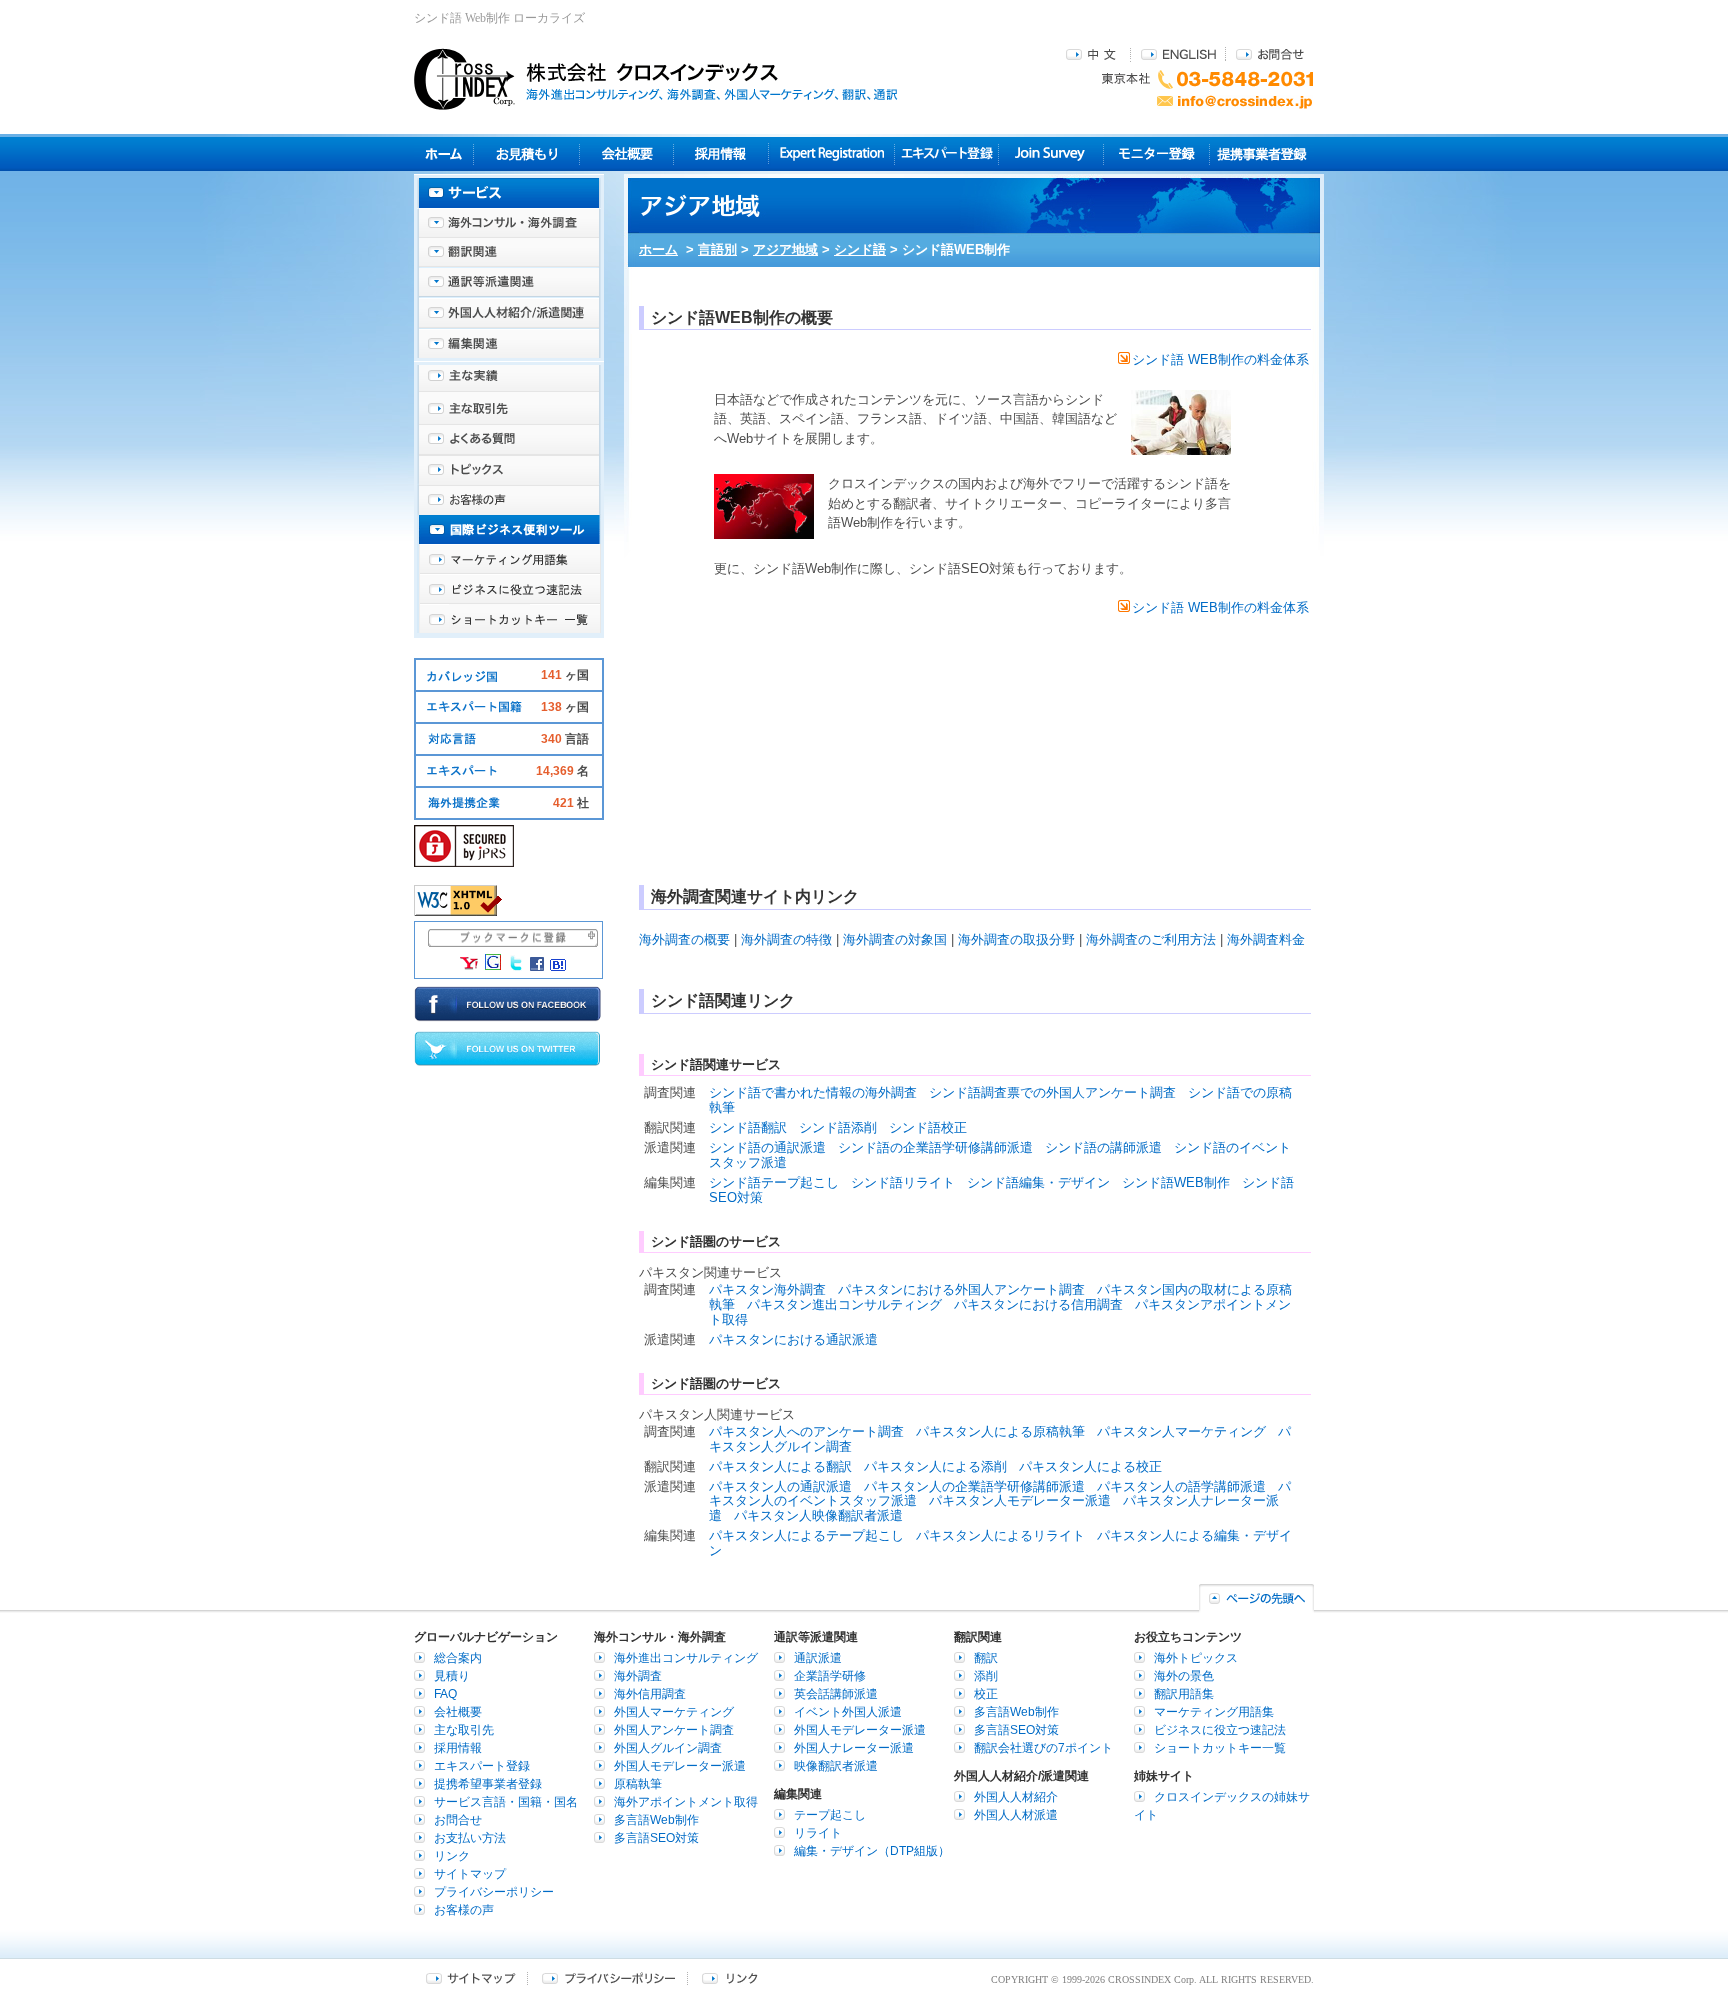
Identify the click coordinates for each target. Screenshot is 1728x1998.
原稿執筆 (638, 1784)
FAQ (445, 1694)
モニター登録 (1156, 153)
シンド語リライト (903, 1182)
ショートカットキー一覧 (509, 620)
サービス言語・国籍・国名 (506, 1802)
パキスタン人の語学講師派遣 (1181, 1486)
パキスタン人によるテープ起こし (806, 1535)
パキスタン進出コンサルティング (844, 1304)
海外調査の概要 (684, 939)
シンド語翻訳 (748, 1127)
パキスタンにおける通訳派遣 (793, 1339)
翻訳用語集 (1184, 1694)
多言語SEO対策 (656, 1838)
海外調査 (638, 1676)
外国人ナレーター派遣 (854, 1748)
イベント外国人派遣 (848, 1712)
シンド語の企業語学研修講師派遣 (935, 1147)
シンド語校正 (928, 1127)
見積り (526, 153)
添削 (986, 1676)
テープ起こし (830, 1815)
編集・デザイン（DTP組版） (872, 1851)
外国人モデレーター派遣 (680, 1766)
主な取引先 (509, 410)
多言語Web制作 (656, 1820)
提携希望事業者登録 (488, 1784)
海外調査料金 (1266, 939)
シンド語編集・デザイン (1038, 1182)
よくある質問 (509, 440)
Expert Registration (831, 153)
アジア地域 (785, 249)
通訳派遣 (818, 1658)
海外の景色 (1184, 1676)
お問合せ (1270, 53)
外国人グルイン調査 (668, 1748)
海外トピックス (509, 470)
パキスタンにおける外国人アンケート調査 (961, 1289)
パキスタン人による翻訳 (780, 1466)
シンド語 (860, 249)
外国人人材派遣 (1016, 1815)
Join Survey (1051, 153)
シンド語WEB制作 (1176, 1182)
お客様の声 (509, 500)
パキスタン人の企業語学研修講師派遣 (974, 1486)
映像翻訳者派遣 (836, 1766)
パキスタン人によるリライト (1000, 1535)
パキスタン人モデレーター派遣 (1020, 1500)
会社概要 (626, 153)
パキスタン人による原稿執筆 (1000, 1431)
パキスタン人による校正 (1090, 1466)
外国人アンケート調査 (674, 1730)
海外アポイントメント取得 (686, 1802)
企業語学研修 (830, 1676)
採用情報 (721, 153)
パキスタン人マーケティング (1181, 1431)
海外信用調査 (650, 1694)
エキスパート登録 (946, 153)
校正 (986, 1694)
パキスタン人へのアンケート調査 (806, 1431)
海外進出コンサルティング (686, 1658)
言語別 (717, 249)
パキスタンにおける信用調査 (1038, 1304)
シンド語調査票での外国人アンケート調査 (1052, 1092)
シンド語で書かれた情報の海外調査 (813, 1092)
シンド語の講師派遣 (1103, 1147)
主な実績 (509, 380)
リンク (452, 1856)
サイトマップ (470, 1874)
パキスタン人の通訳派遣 (780, 1486)
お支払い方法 (470, 1838)
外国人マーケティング (674, 1712)
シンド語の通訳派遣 (767, 1147)
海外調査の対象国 (895, 939)
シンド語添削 (838, 1127)
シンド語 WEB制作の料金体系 (1220, 359)
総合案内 (458, 1658)
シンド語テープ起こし (774, 1182)
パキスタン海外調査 (767, 1289)
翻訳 (986, 1658)
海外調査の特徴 (786, 939)
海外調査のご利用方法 (1151, 939)
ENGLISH (1178, 53)
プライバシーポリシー (494, 1892)
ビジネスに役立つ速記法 (509, 590)
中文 (1093, 53)
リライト (818, 1833)
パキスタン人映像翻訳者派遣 (818, 1515)
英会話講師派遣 (836, 1694)
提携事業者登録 (1261, 153)
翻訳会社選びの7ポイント (1043, 1748)
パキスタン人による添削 (935, 1466)
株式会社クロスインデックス (656, 79)
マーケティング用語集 (509, 560)
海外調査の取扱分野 (1016, 939)
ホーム (658, 249)
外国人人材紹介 (1016, 1797)
